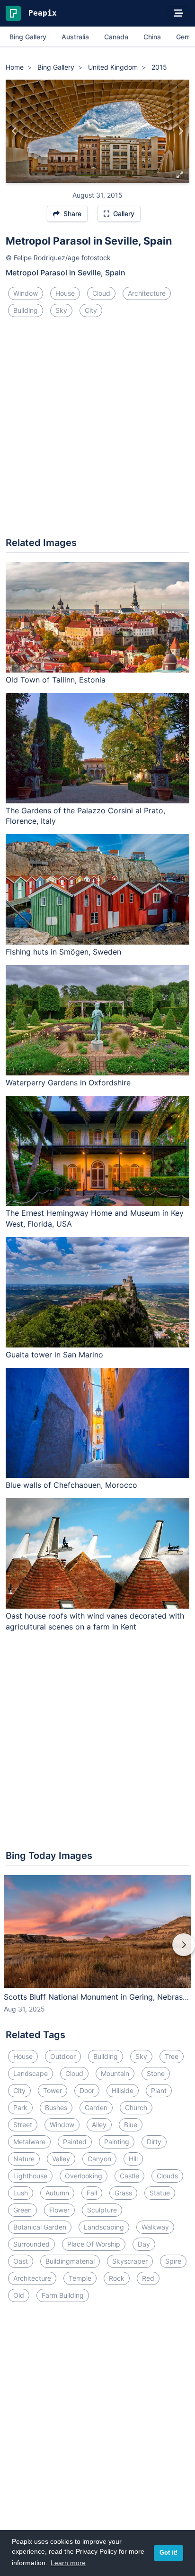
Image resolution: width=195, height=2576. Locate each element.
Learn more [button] (68, 2563)
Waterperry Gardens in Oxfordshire (68, 1083)
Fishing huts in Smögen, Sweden (63, 952)
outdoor (63, 2056)
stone (156, 2073)
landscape (31, 2073)
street (23, 2125)
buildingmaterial (70, 2261)
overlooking (84, 2176)
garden (96, 2107)
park (20, 2107)
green (22, 2210)
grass (123, 2193)
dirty (154, 2142)
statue (160, 2193)
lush (21, 2193)
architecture (147, 293)
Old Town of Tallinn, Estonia (56, 680)
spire (173, 2261)
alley (99, 2125)
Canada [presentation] (116, 37)
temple (80, 2278)
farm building (63, 2295)
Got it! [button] (168, 2553)
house (65, 293)
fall (92, 2193)
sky (61, 310)
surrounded (31, 2244)
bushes (56, 2107)
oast (21, 2261)
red (148, 2278)
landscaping (104, 2227)
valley (61, 2159)
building (26, 310)
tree (172, 2056)
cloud (101, 293)
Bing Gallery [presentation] (28, 37)
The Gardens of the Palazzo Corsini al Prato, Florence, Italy (85, 816)
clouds (167, 2176)
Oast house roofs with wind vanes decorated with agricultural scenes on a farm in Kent (95, 1621)
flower (59, 2210)
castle (129, 2176)
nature (24, 2159)
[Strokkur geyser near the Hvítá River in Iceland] (181, 131)
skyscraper (130, 2261)
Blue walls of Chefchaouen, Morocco (71, 1485)
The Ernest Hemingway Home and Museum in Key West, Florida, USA (95, 1218)
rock (117, 2278)
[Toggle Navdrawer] (178, 13)
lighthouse (30, 2176)
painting (117, 2142)
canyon (99, 2159)
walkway (155, 2227)
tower (53, 2090)
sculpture (102, 2210)
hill (133, 2159)
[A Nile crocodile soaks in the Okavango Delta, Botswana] (14, 131)
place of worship (94, 2244)
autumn (57, 2193)
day (144, 2244)
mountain (115, 2073)
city (91, 310)
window (26, 293)
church (136, 2107)
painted (75, 2142)
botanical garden (40, 2227)
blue (131, 2125)
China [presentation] (152, 37)
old (19, 2295)
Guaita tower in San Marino (54, 1355)
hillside (123, 2090)
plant (159, 2090)
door (87, 2090)
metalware (29, 2142)
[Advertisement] (97, 431)
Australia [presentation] (75, 37)
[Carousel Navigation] (97, 1951)
